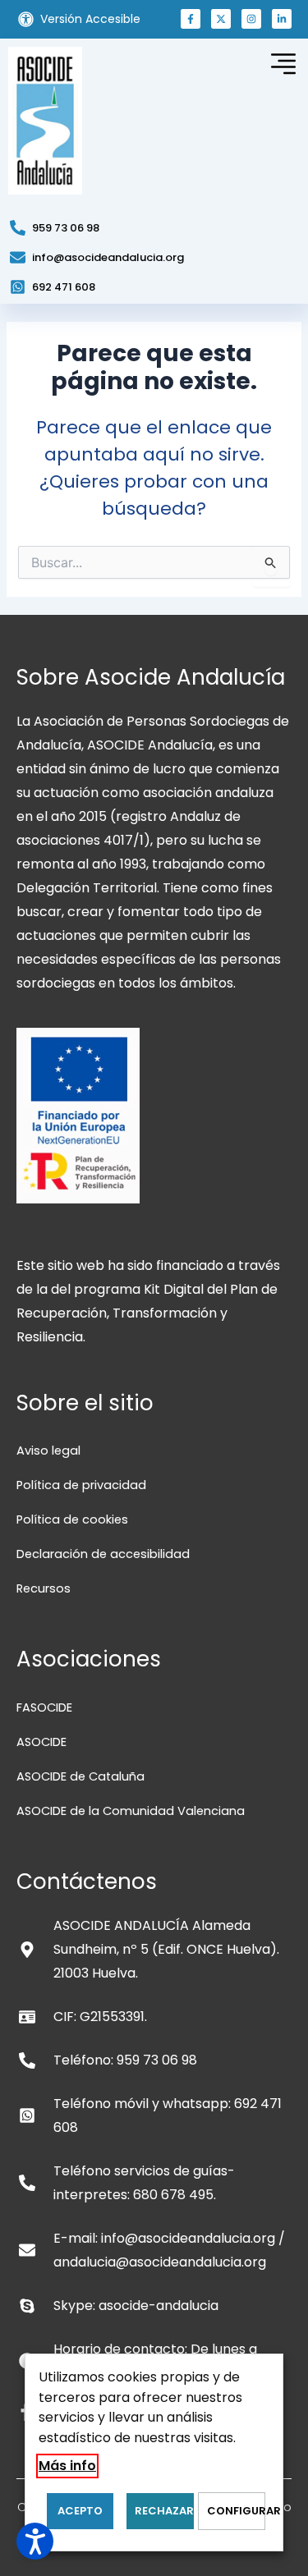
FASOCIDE (44, 1707)
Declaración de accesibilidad (103, 1554)
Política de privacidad (81, 1485)
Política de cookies (72, 1519)
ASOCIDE (41, 1742)
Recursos (44, 1588)
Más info (67, 2466)
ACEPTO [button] (80, 2511)
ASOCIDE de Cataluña (80, 1776)
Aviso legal (48, 1451)
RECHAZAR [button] (164, 2511)
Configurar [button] (236, 2511)
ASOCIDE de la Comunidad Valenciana (131, 1811)
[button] (191, 19)
